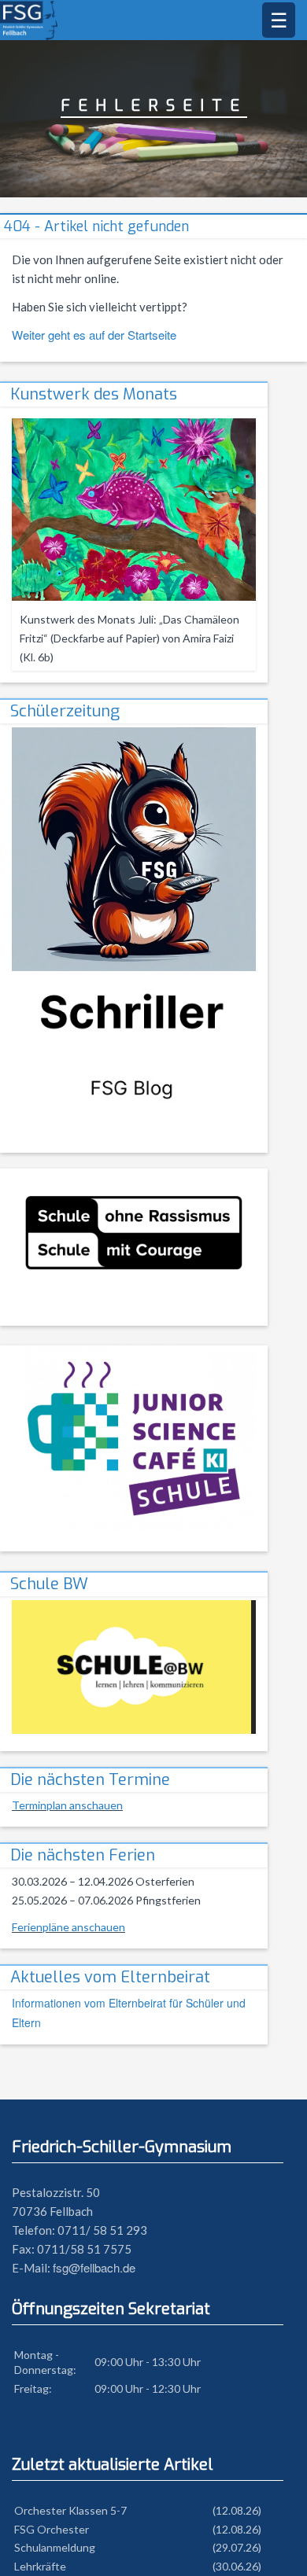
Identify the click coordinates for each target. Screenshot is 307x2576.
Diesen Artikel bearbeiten (148, 2423)
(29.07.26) (237, 2547)
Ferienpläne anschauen (68, 1927)
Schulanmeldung (55, 2547)
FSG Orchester (52, 2529)
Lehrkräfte (40, 2566)
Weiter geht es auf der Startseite (94, 335)
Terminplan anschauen (67, 1805)
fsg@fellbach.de (94, 2267)
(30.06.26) (237, 2566)
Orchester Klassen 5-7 (70, 2510)
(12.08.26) (237, 2510)
